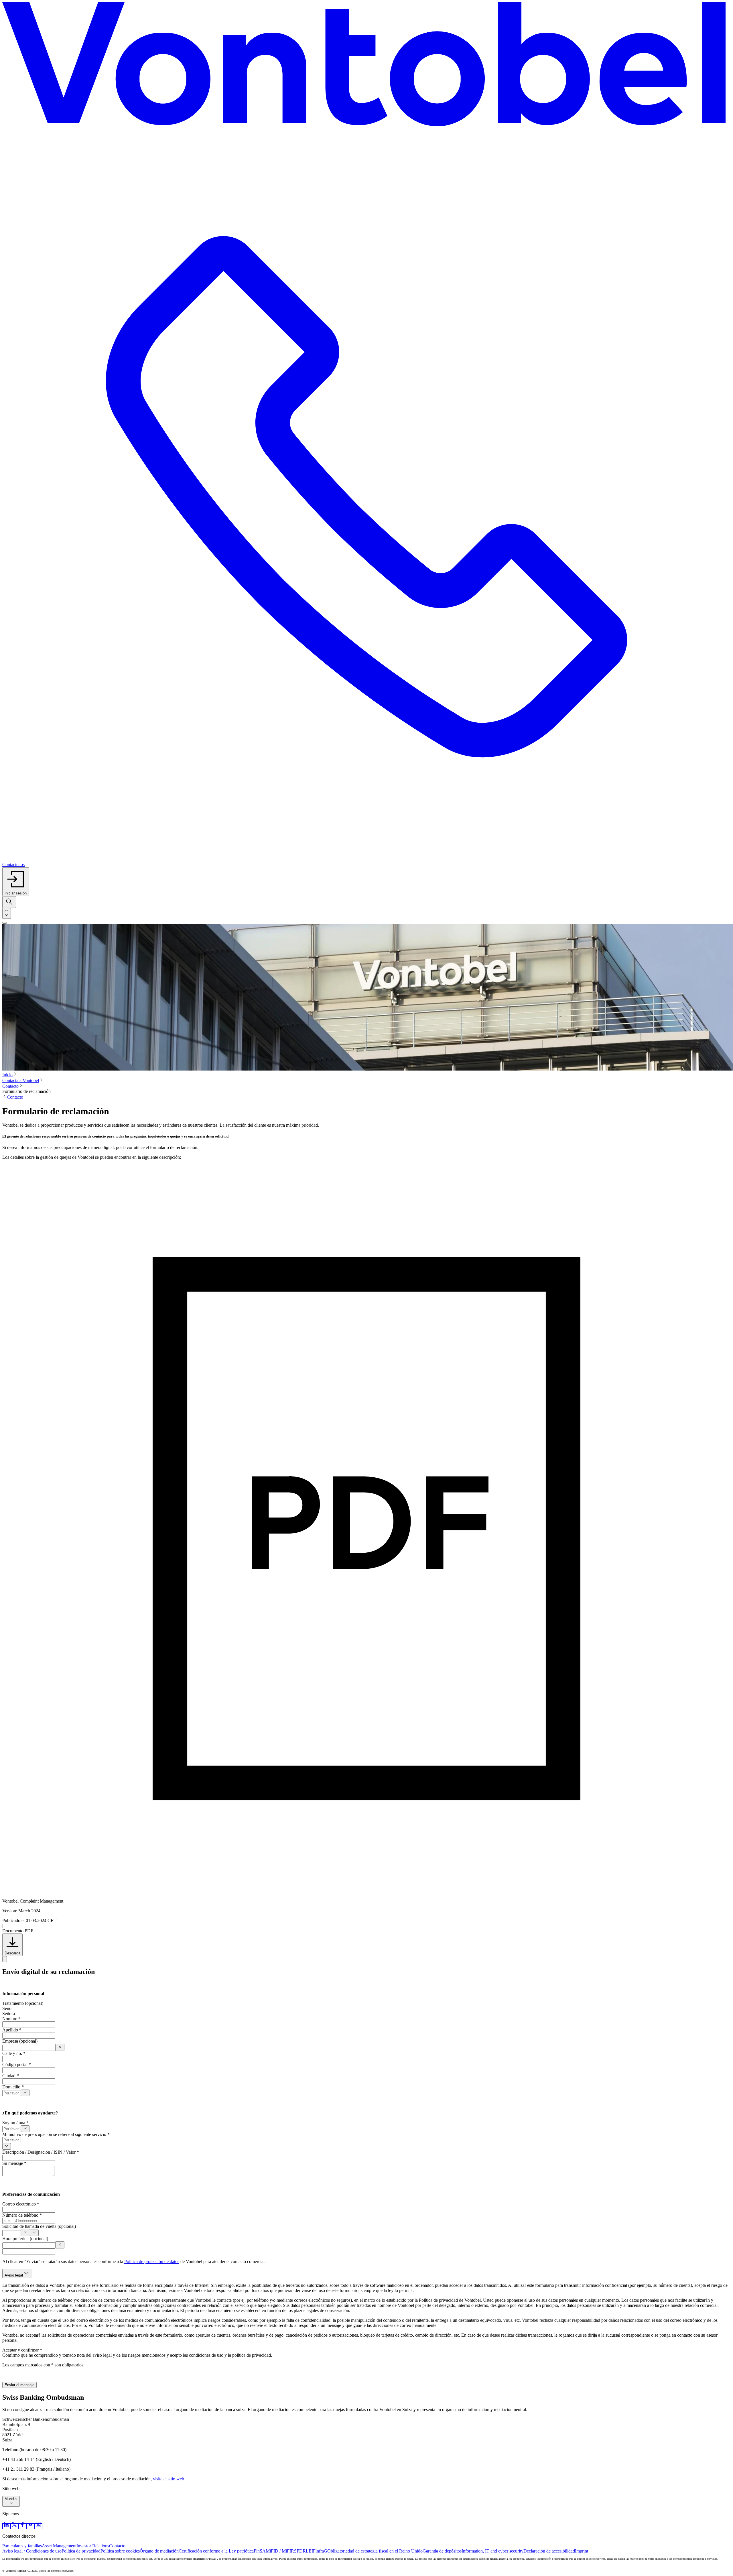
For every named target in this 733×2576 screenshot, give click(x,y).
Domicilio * (13, 2087)
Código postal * (17, 2064)
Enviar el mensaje (19, 2385)
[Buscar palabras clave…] (9, 902)
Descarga (12, 1953)
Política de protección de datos (152, 2261)
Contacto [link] (117, 2546)
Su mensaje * (14, 2163)
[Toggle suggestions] (25, 2093)
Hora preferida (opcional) (25, 2239)
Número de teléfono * (22, 2215)
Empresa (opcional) (20, 2041)
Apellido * (12, 2030)
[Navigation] (5, 923)
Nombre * (11, 2019)
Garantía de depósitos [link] (442, 2551)
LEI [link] (309, 2551)
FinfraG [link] (320, 2551)
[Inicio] (366, 67)
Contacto (10, 1086)
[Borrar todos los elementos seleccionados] (25, 2233)
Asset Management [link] (59, 2546)
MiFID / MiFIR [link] (280, 2551)
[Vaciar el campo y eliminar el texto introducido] (60, 2047)
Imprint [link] (582, 2551)
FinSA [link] (260, 2551)
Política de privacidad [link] (81, 2551)
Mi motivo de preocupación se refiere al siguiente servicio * (56, 2134)
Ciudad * (11, 2076)
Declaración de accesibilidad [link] (549, 2551)
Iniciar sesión (16, 893)
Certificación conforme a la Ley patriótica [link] (216, 2551)
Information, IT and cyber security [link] (492, 2551)
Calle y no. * (14, 2053)
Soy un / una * (15, 2123)
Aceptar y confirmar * (22, 2350)
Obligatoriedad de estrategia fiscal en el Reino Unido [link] (375, 2551)
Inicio (7, 1075)
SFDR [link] (300, 2551)
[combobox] (7, 913)
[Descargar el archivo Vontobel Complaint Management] (5, 1959)
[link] (6, 2526)
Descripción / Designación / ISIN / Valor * (41, 2152)
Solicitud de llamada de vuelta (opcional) (39, 2226)
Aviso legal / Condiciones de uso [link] (32, 2551)
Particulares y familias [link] (22, 2546)
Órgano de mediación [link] (159, 2551)
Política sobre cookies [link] (120, 2551)
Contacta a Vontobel (21, 1080)
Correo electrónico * (21, 2204)
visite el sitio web (169, 2479)
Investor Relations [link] (93, 2546)
